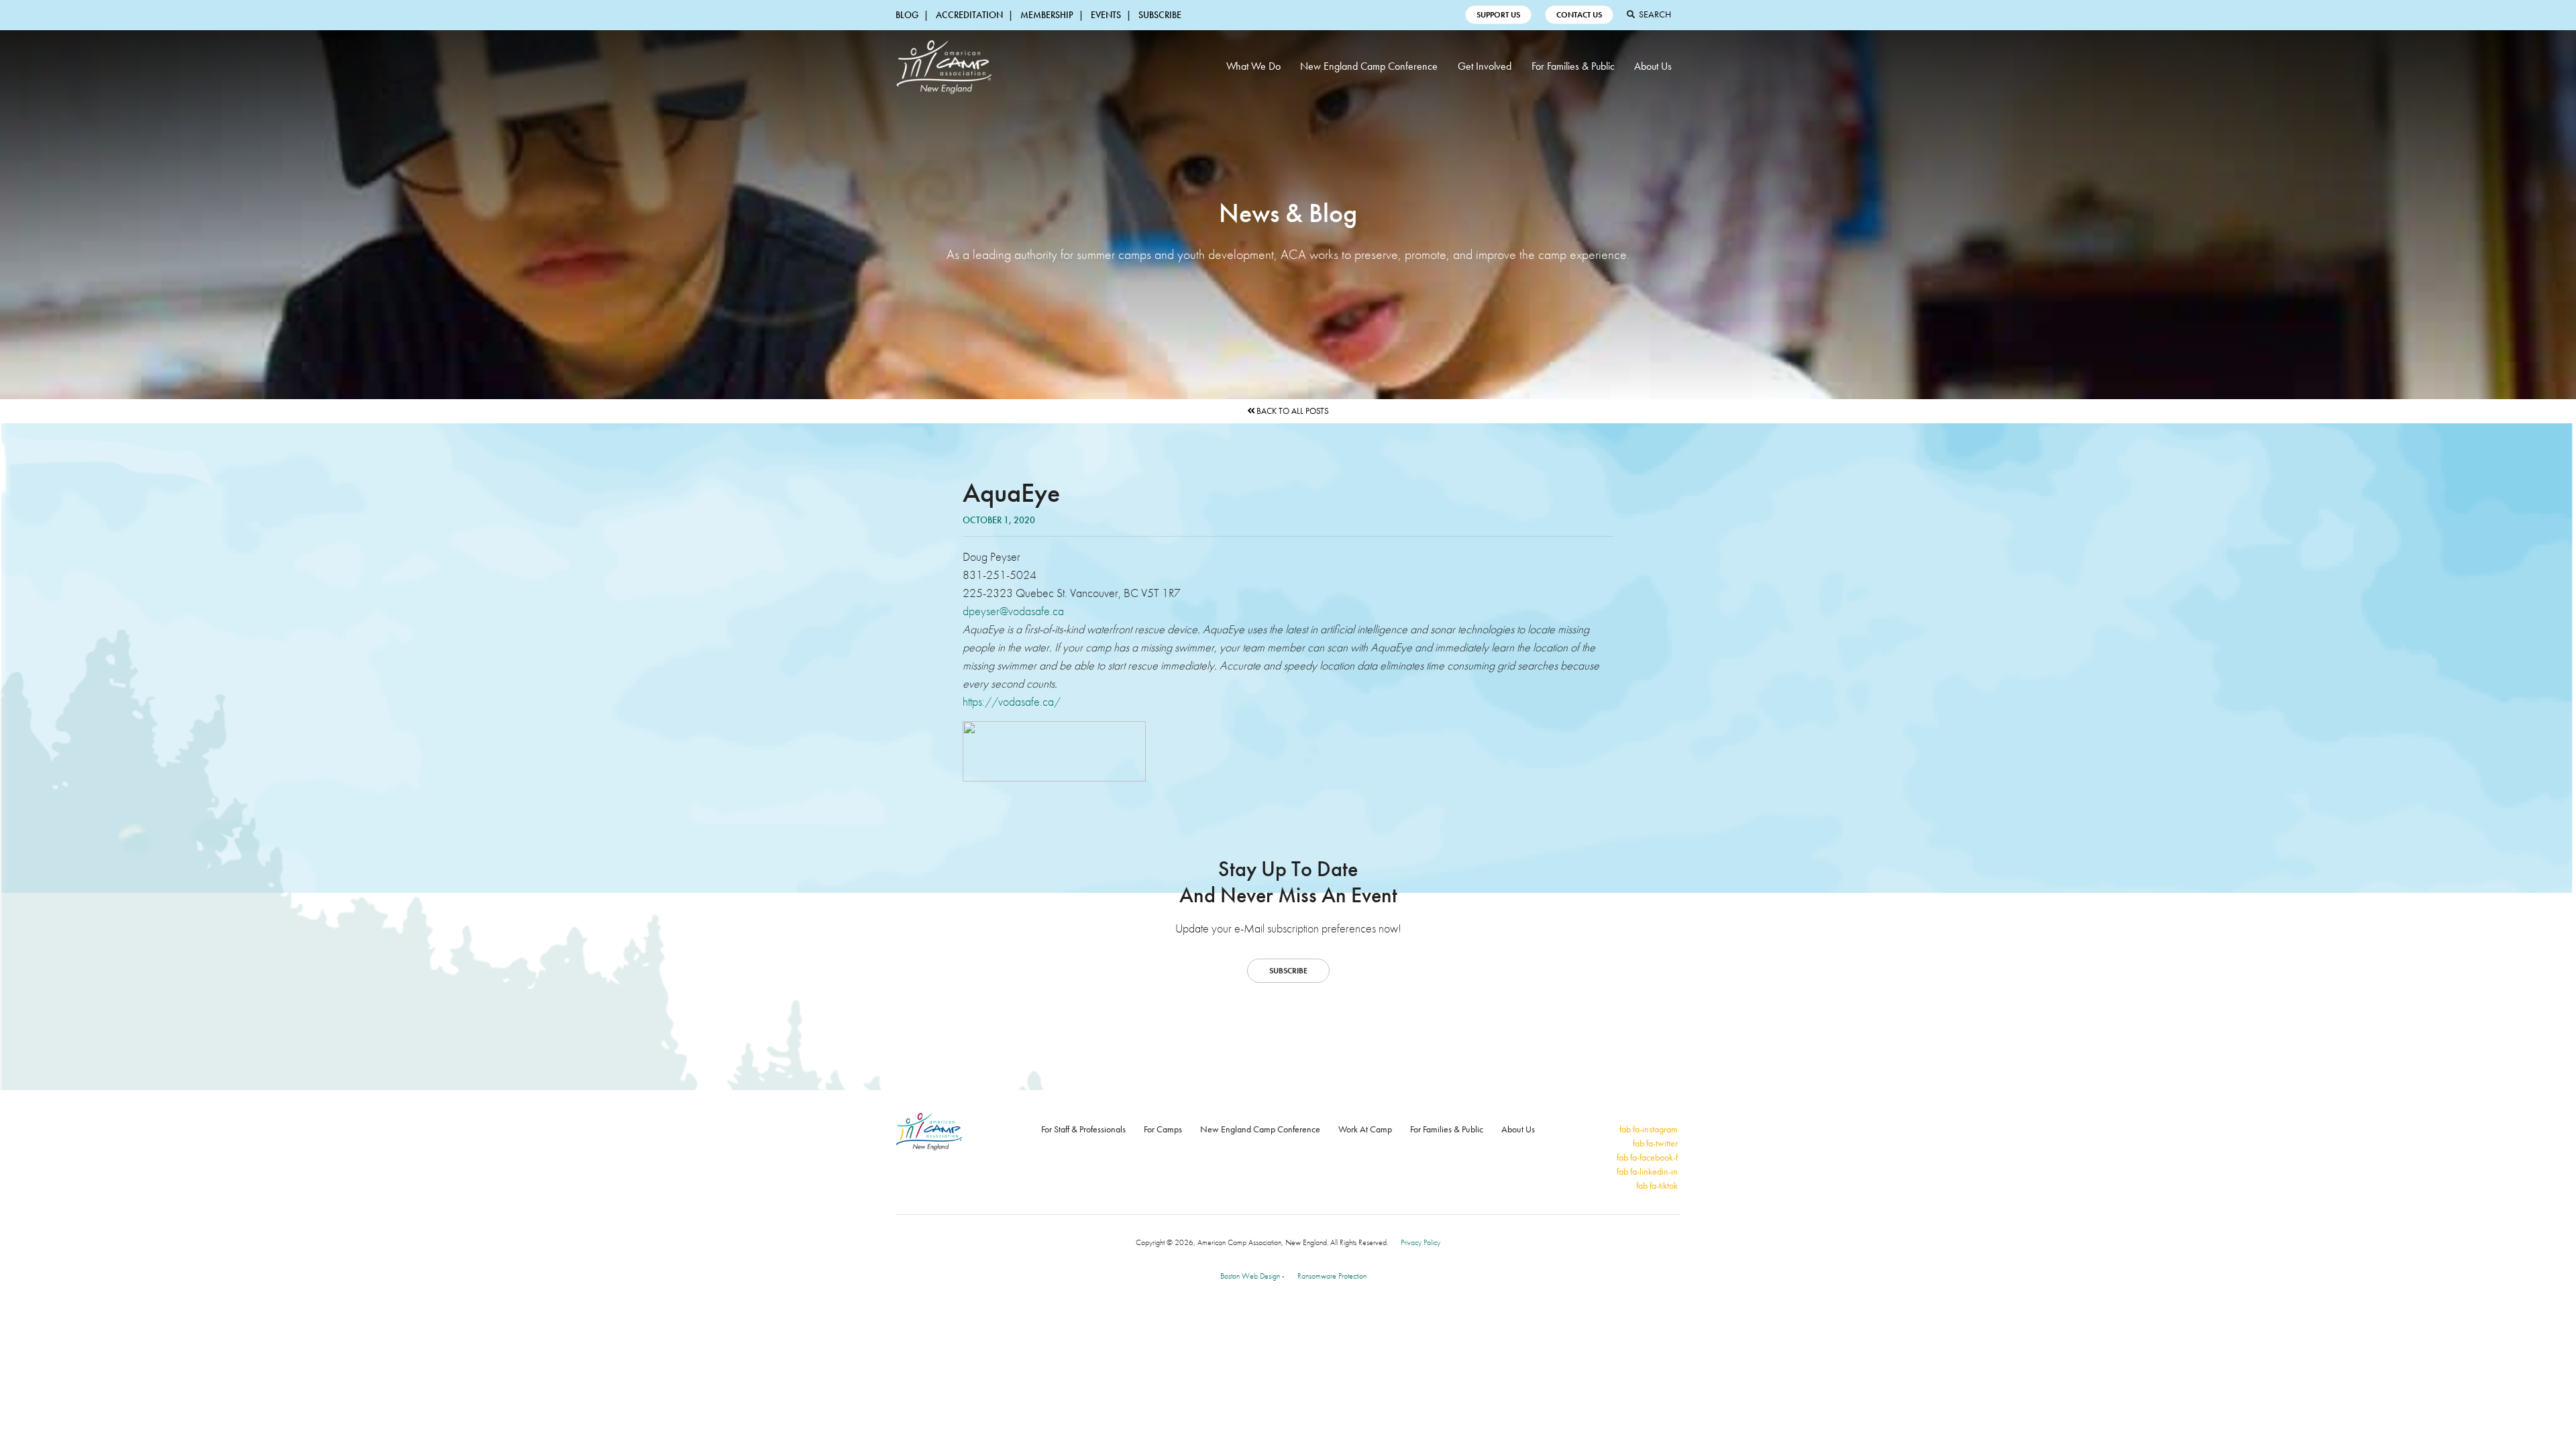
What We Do (1253, 66)
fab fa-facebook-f (1647, 1157)
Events (1106, 15)
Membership (1047, 15)
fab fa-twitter (1655, 1143)
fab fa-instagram (1649, 1129)
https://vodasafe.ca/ (1012, 701)
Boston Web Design (1250, 1276)
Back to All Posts (1292, 411)
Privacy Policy (1420, 1242)
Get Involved (1485, 66)
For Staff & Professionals (1083, 1129)
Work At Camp (1365, 1129)
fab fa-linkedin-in (1647, 1171)
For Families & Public (1573, 66)
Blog (907, 15)
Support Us (1498, 15)
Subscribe (1160, 15)
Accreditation (969, 15)
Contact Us (1579, 15)
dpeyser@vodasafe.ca (1013, 611)
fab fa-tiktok (1657, 1185)
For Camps (1163, 1129)
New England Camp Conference (1369, 66)
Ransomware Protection (1332, 1276)
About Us (1653, 66)
